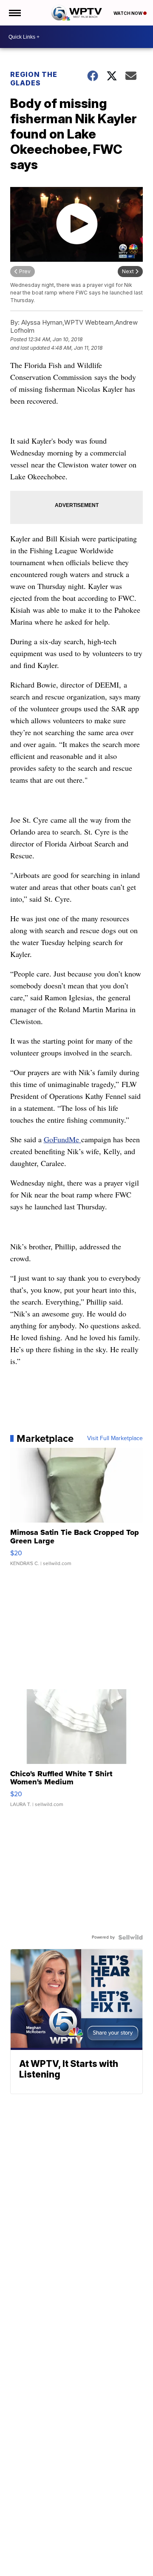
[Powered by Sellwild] (130, 1937)
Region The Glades (34, 79)
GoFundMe (62, 1139)
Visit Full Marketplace (115, 1438)
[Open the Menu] (14, 13)
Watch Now (128, 13)
